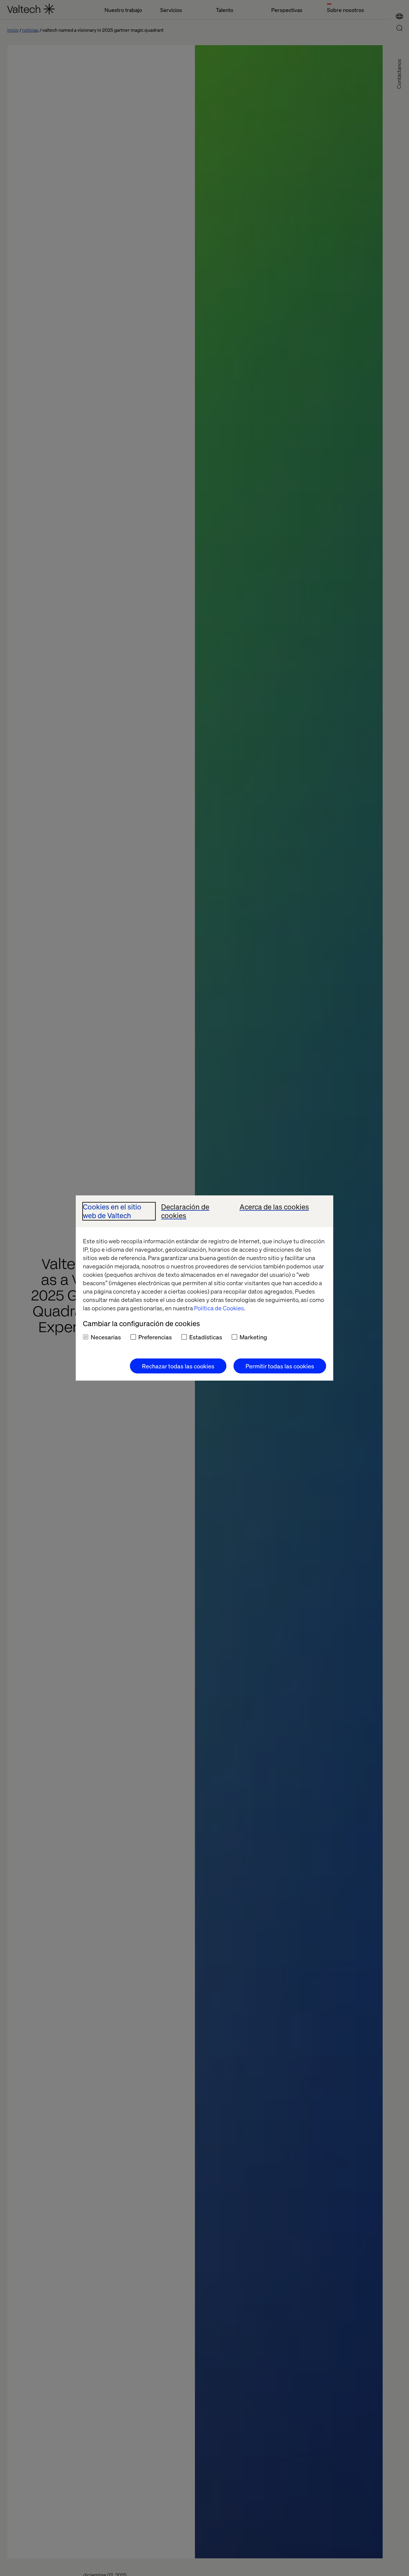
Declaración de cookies (185, 1211)
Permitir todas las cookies (280, 1366)
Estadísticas (206, 1337)
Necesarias (106, 1337)
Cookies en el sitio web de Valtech (112, 1211)
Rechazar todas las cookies (178, 1366)
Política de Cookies (219, 1308)
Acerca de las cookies (274, 1207)
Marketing (253, 1337)
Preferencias (155, 1337)
